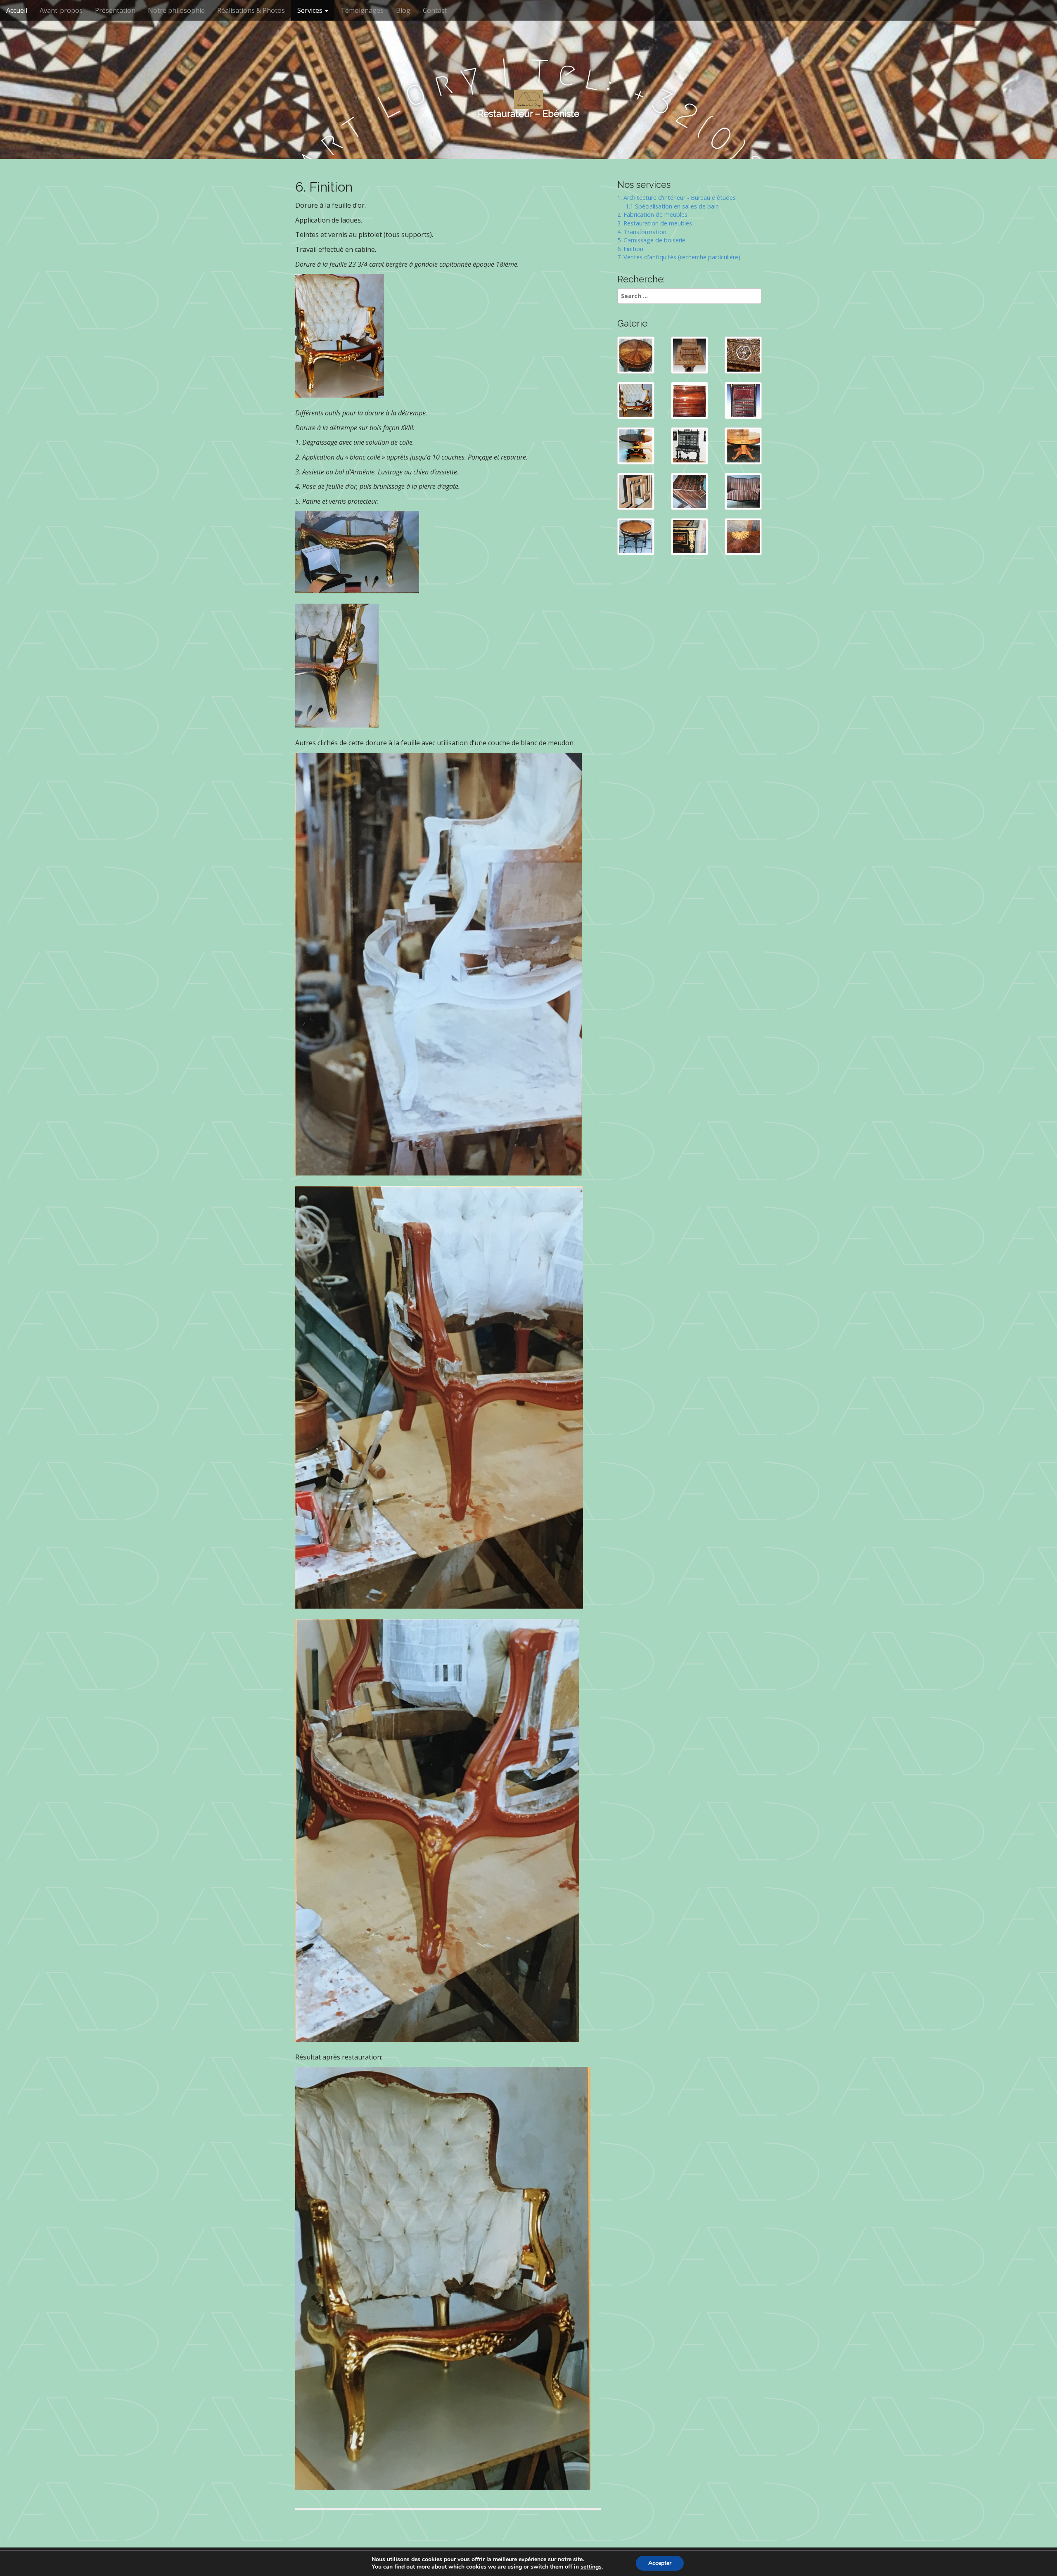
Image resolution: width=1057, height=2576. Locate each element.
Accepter (660, 2563)
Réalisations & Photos (251, 10)
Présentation (115, 10)
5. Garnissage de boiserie (651, 240)
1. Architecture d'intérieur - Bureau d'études (677, 198)
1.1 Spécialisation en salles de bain (668, 206)
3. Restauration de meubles (655, 223)
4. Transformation (642, 232)
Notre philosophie (176, 10)
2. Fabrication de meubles (652, 214)
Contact (435, 10)
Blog (403, 10)
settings (591, 2567)
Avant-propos (61, 10)
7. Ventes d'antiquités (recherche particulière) (679, 257)
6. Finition (630, 249)
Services (311, 10)
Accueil (17, 10)
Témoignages (362, 10)
